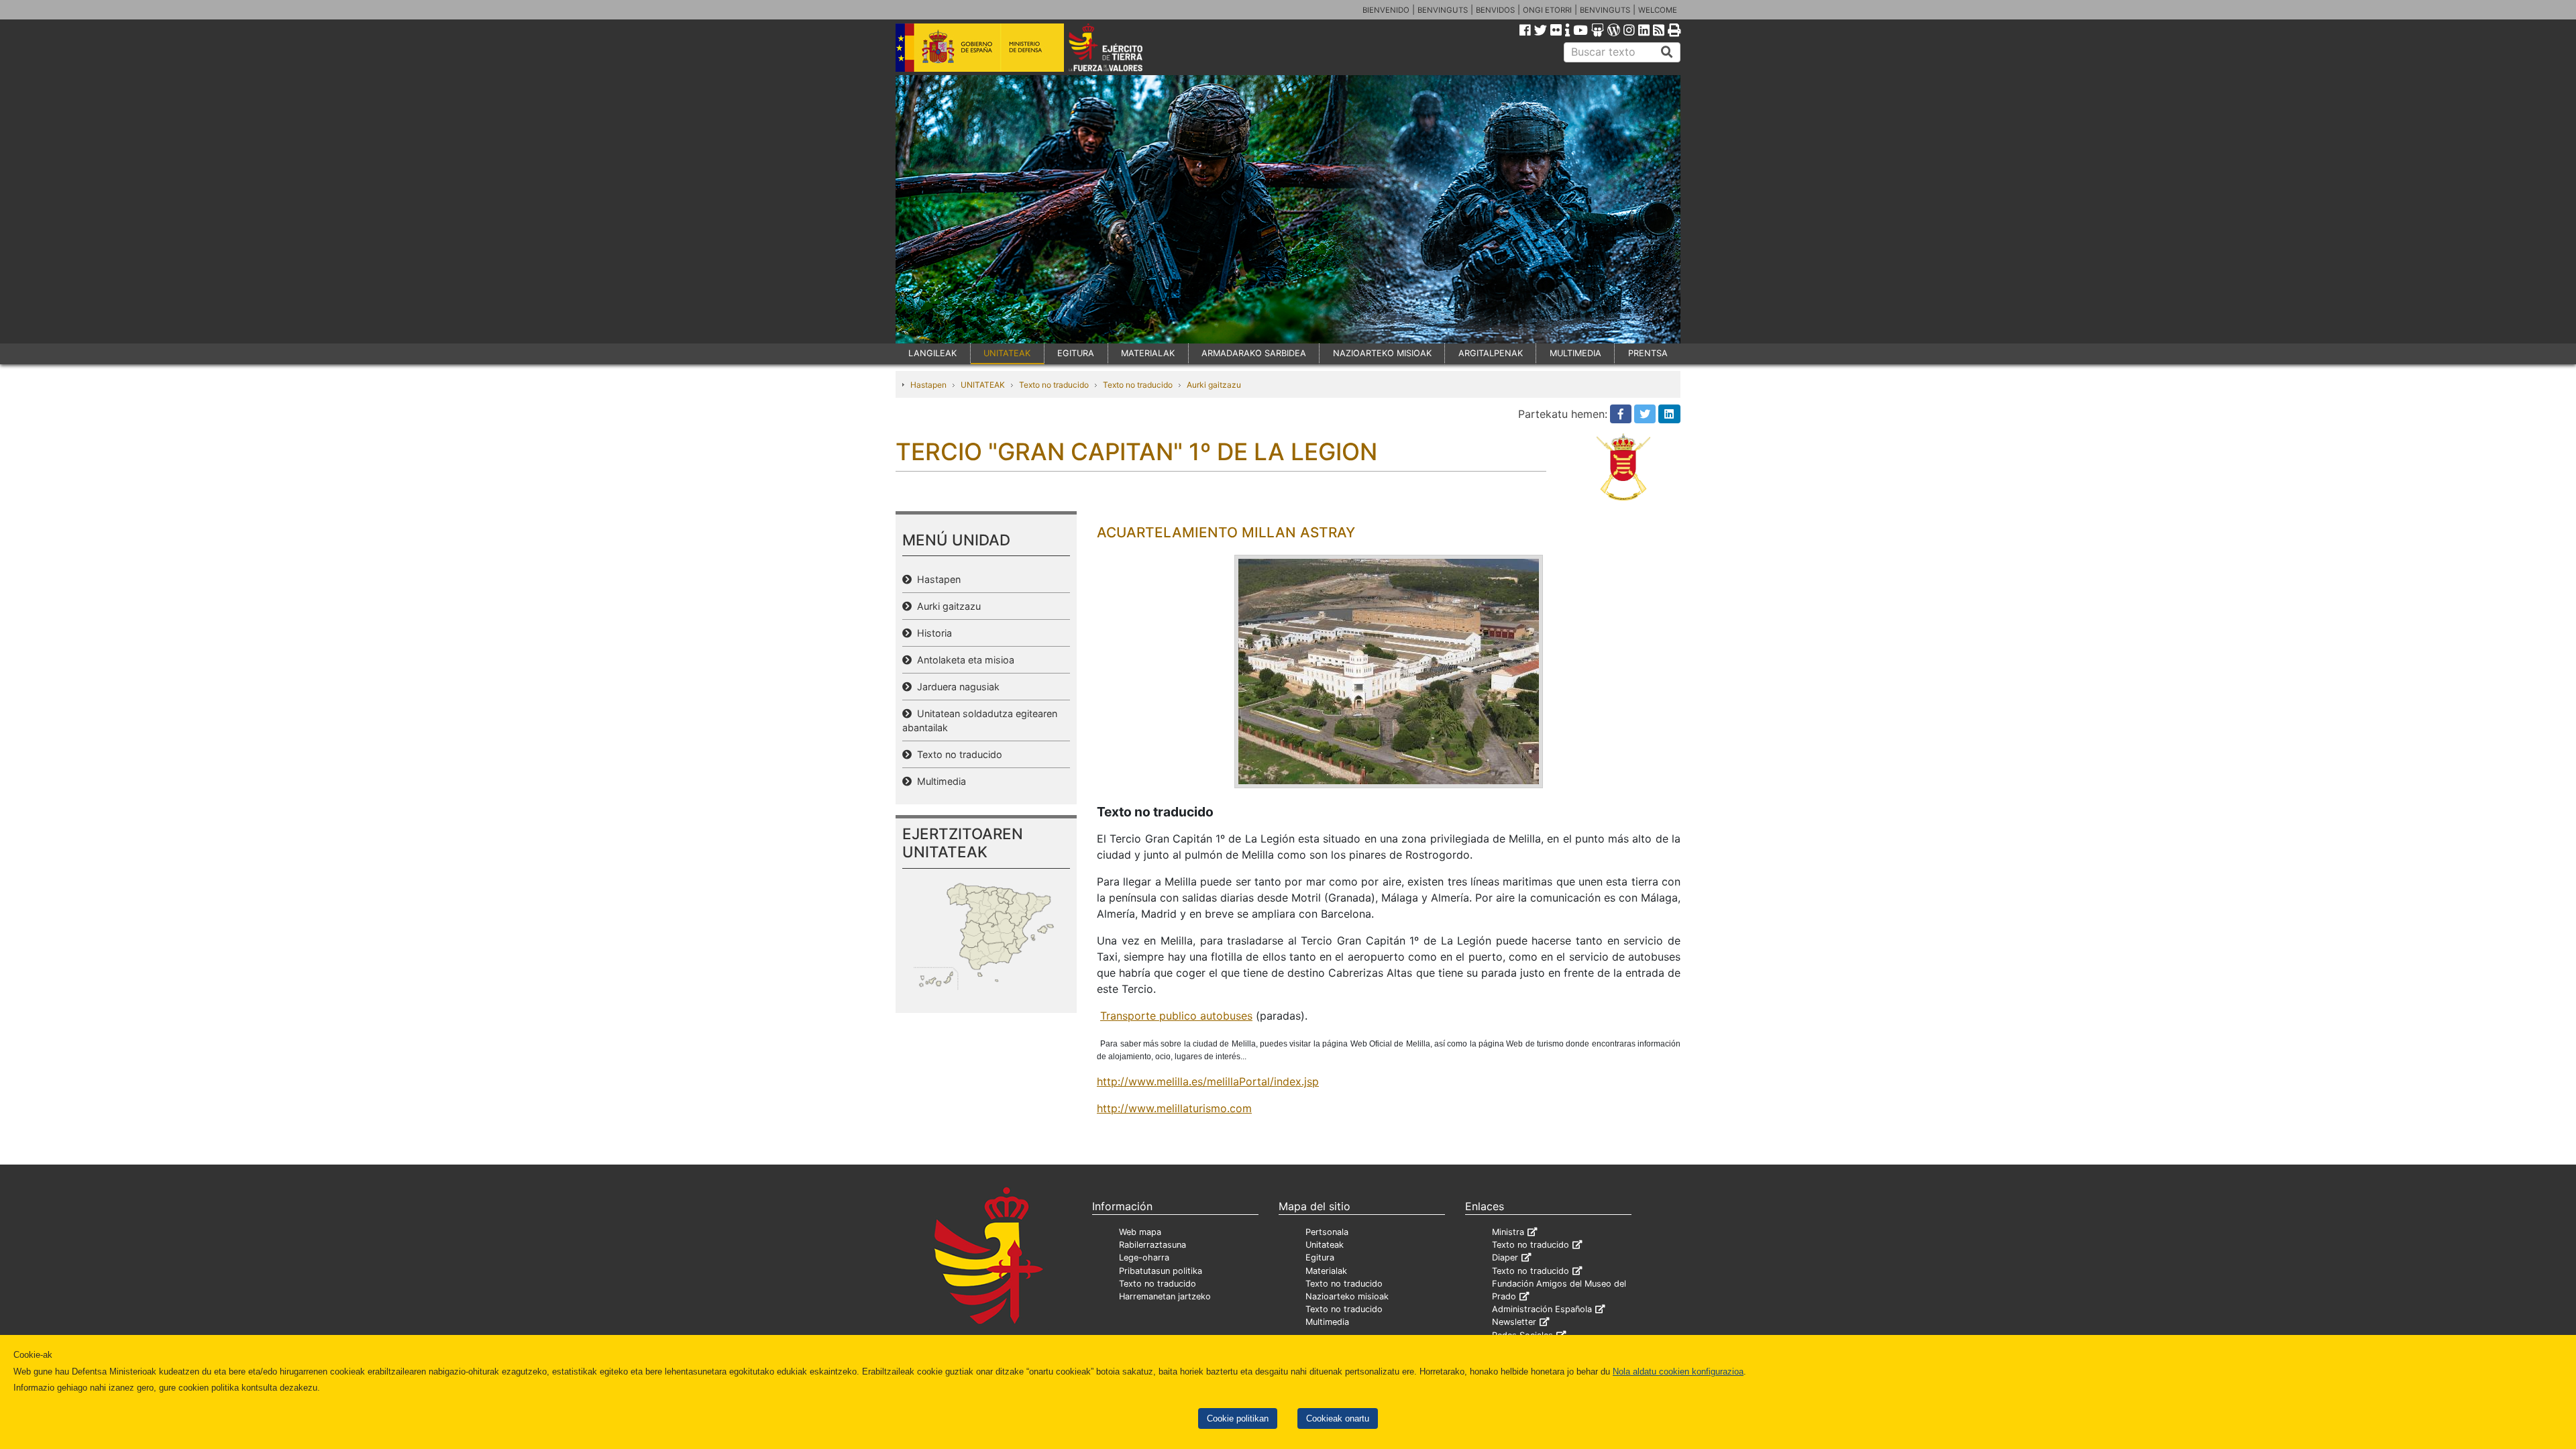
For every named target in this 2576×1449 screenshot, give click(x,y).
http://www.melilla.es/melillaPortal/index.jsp (1208, 1081)
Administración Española (1542, 1309)
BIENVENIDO (1386, 10)
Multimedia (939, 781)
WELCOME (1658, 10)
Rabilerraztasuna (1152, 1245)
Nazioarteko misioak (1347, 1296)
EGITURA (1076, 353)
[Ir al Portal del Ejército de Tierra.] (1121, 46)
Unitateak (1325, 1245)
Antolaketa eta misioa (963, 660)
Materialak (1326, 1271)
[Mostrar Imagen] (1389, 672)
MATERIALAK (1148, 353)
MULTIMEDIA (1575, 353)
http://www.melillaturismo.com (1174, 1108)
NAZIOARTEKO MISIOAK (1382, 353)
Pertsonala (1327, 1232)
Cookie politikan (1238, 1418)
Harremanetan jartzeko (1165, 1296)
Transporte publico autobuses (1176, 1016)
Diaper (1505, 1257)
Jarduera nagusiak (956, 687)
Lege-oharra (1144, 1257)
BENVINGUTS (1443, 10)
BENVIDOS (1495, 10)
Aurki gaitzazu (1214, 385)
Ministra (1508, 1232)
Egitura (1320, 1257)
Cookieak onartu (1338, 1418)
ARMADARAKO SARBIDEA (1254, 353)
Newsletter (1514, 1322)
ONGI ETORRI (1547, 10)
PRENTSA (1648, 353)
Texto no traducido (1054, 385)
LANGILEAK (932, 353)
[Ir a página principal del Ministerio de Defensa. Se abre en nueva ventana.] (980, 46)
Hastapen (928, 385)
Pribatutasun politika (1161, 1271)
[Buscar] (1667, 52)
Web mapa (1140, 1232)
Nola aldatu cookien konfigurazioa (1678, 1372)
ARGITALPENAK (1491, 353)
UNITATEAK (1007, 353)
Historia (932, 633)
